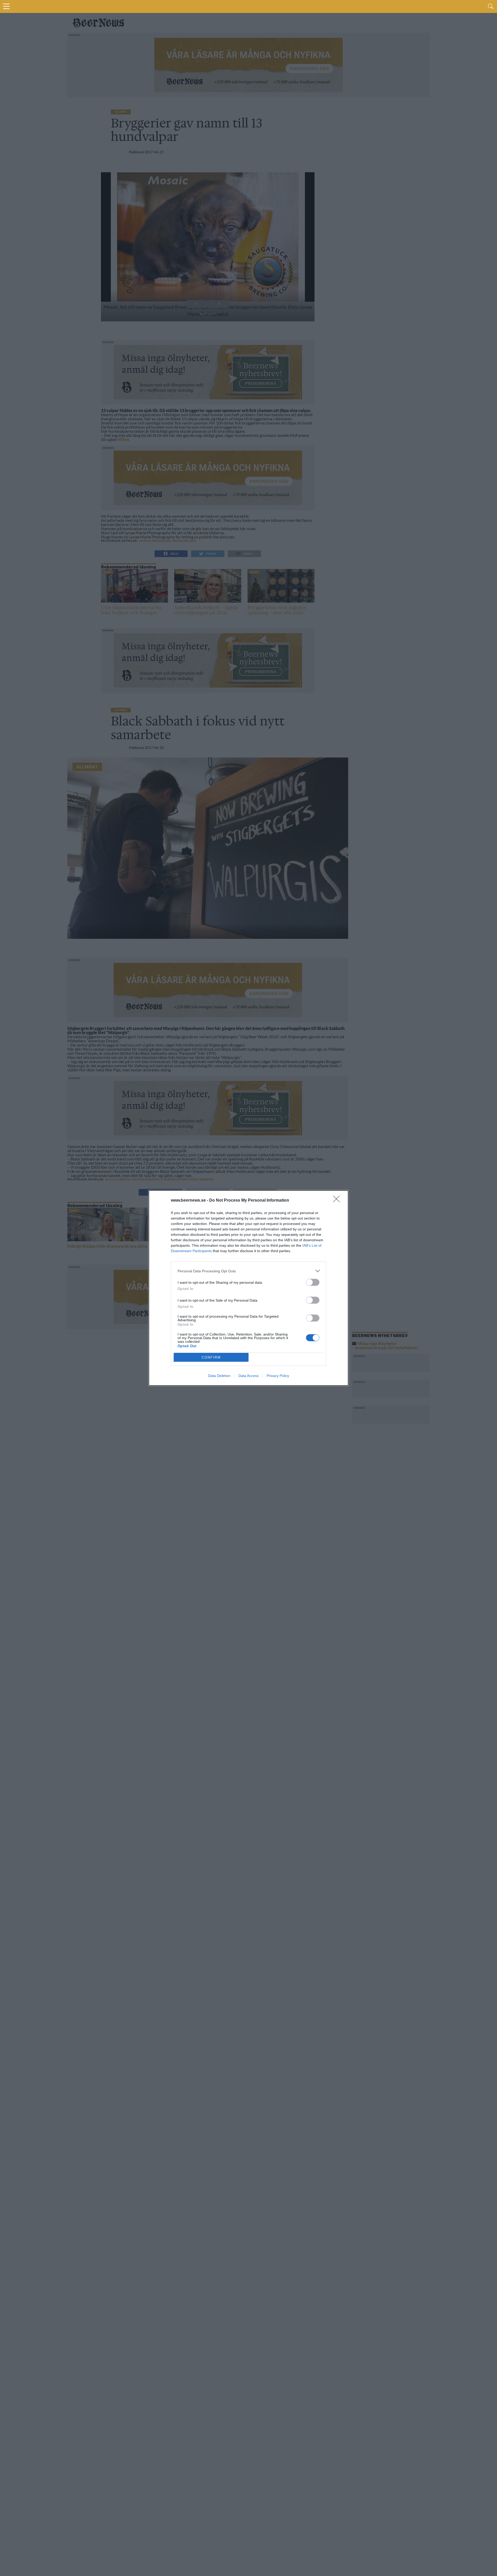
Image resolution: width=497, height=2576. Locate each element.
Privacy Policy (278, 1376)
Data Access (248, 1376)
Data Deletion (219, 1376)
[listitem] (248, 1271)
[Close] (338, 1201)
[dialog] (248, 1288)
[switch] (313, 1282)
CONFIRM (211, 1357)
